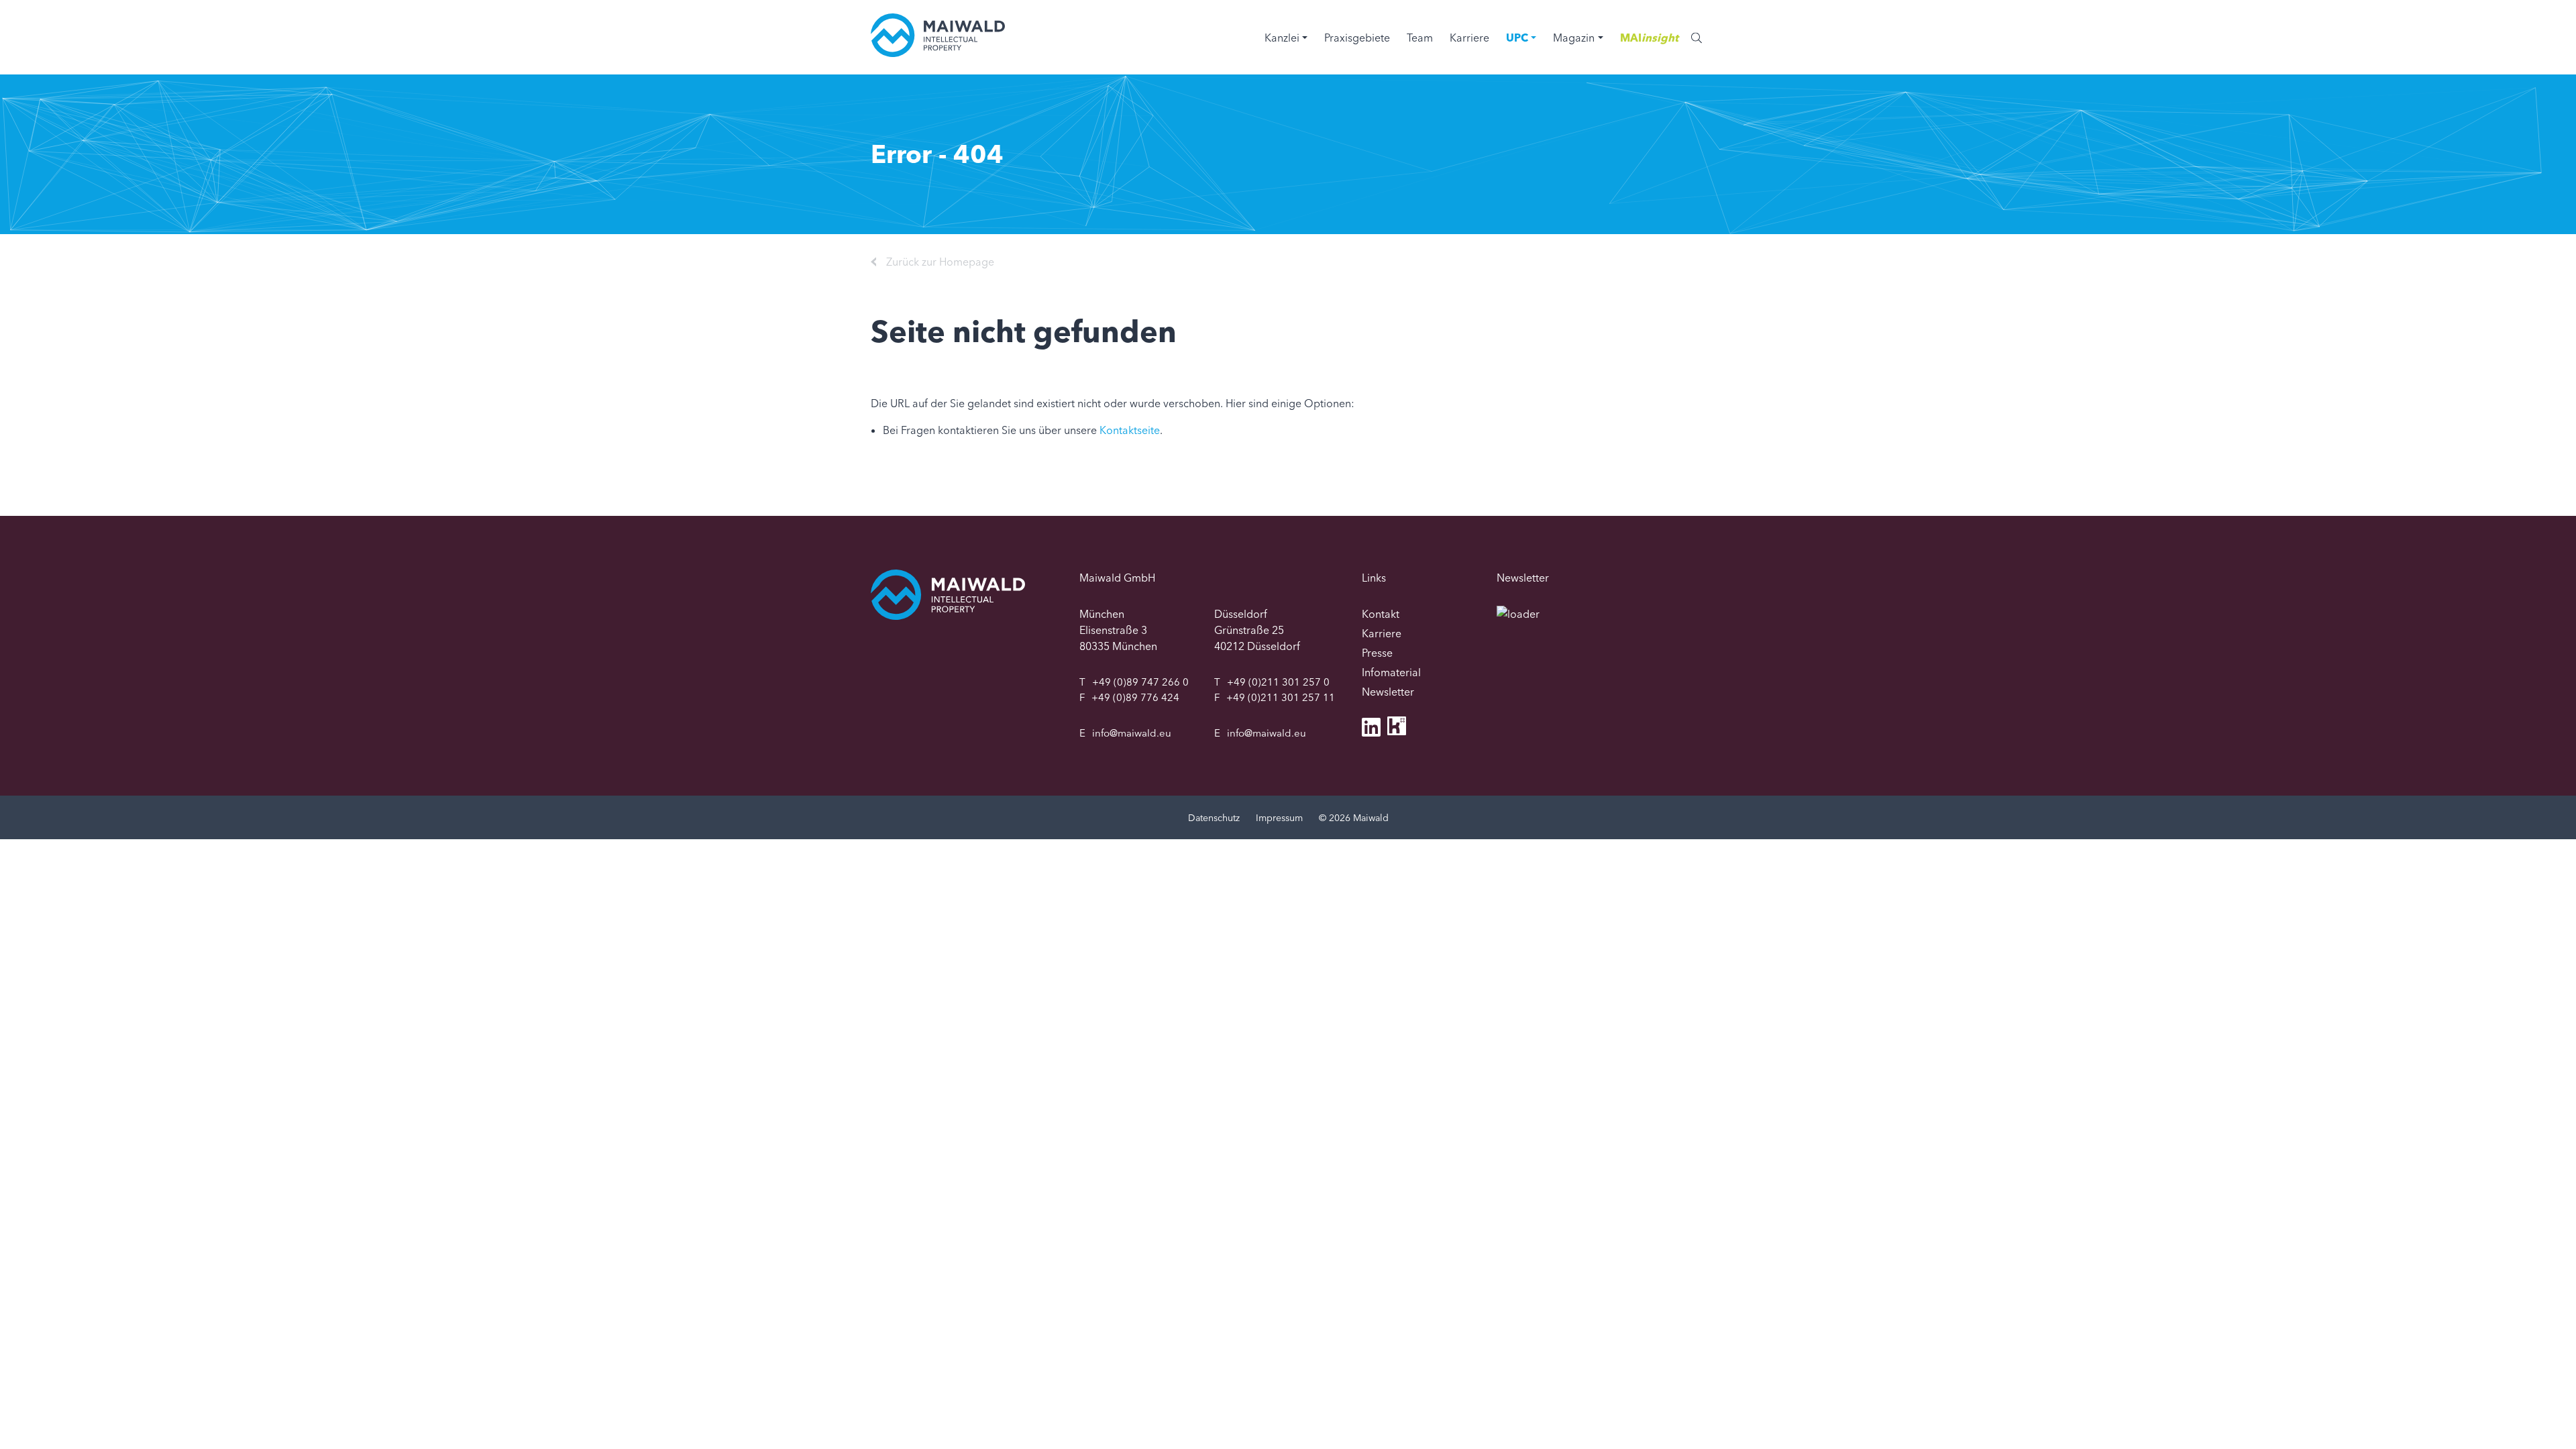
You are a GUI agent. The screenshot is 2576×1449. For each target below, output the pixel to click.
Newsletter (1388, 692)
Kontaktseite (1130, 430)
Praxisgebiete (1357, 38)
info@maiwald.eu (1132, 733)
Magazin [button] (1574, 38)
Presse (1377, 653)
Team (1420, 38)
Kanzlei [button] (1282, 38)
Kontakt (1381, 614)
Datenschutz (1214, 818)
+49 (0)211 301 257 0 (1278, 682)
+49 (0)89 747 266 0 (1140, 682)
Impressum (1279, 818)
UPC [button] (1517, 38)
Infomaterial (1391, 672)
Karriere (1469, 38)
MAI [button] (1649, 38)
